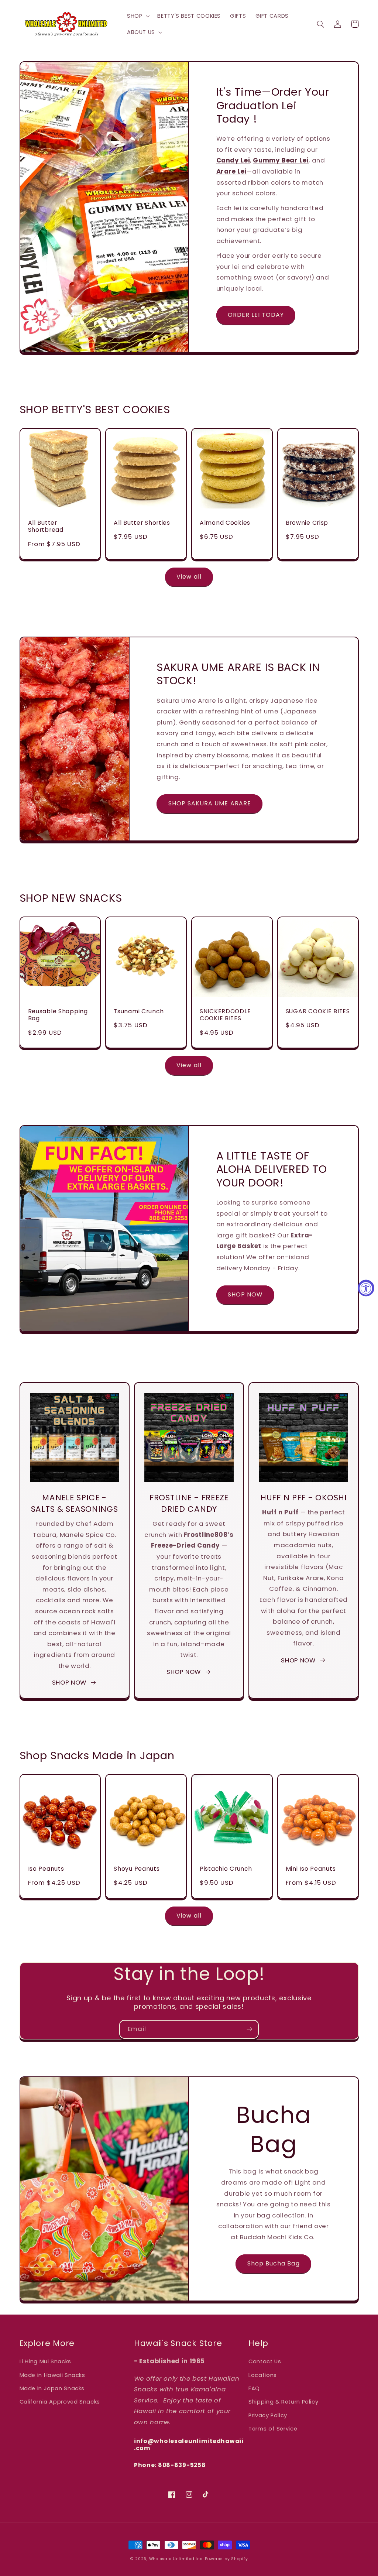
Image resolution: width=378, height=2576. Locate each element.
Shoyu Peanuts (137, 1869)
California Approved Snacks (60, 2402)
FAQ (254, 2388)
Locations (263, 2375)
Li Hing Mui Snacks (45, 2361)
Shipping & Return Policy (283, 2402)
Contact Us (265, 2361)
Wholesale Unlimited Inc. (176, 2559)
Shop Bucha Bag (274, 2263)
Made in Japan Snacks (52, 2388)
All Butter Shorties (142, 523)
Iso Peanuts (46, 1869)
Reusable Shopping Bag (58, 1015)
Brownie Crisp (307, 523)
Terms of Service (273, 2429)
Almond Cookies (225, 523)
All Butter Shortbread (46, 526)
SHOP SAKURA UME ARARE (210, 803)
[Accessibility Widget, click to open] (366, 1288)
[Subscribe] (250, 2029)
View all (189, 577)
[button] (137, 16)
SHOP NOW (245, 1294)
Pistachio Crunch (226, 1869)
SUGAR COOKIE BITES (318, 1011)
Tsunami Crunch (139, 1011)
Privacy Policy (268, 2415)
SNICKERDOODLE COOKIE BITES (225, 1015)
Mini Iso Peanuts (311, 1869)
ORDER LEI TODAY (256, 315)
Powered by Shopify (226, 2559)
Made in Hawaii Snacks (52, 2375)
